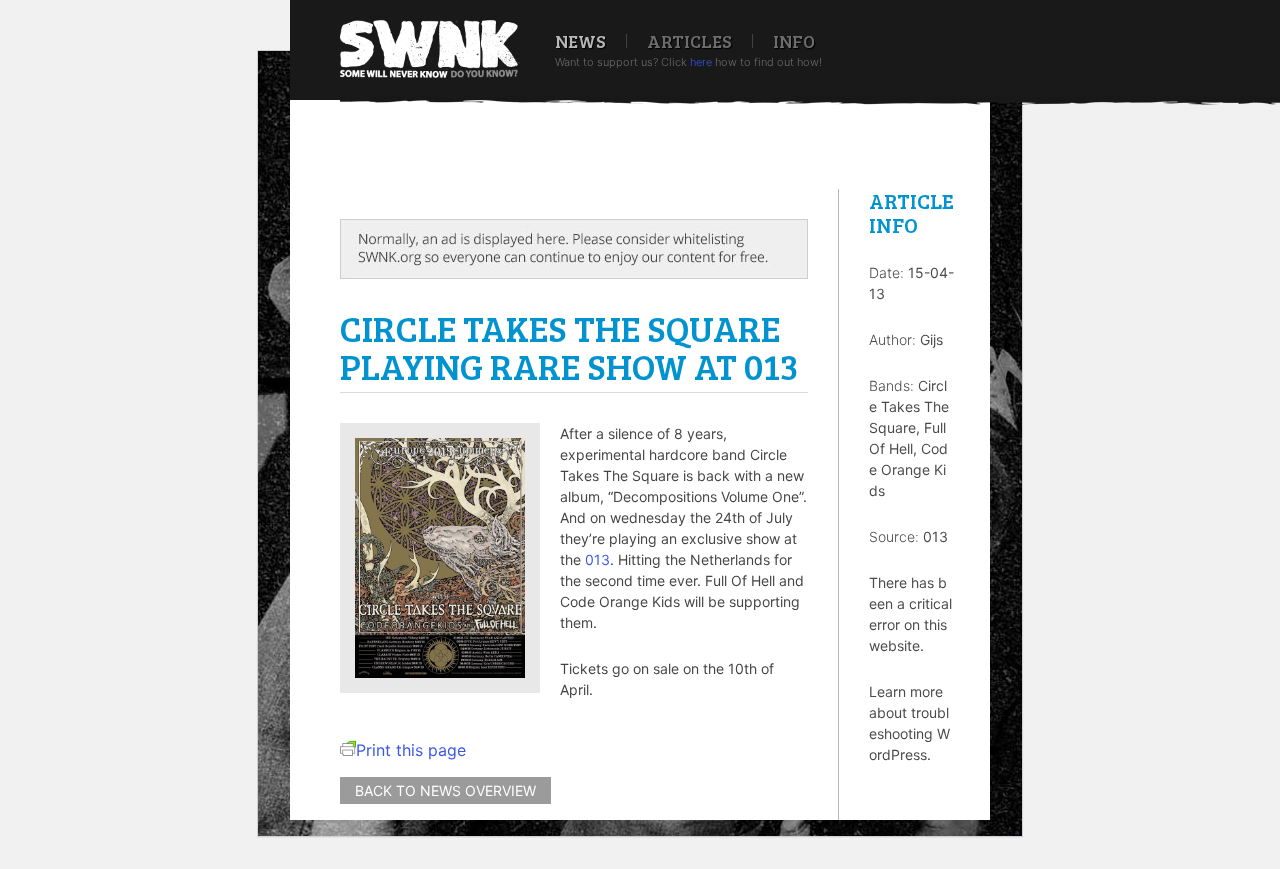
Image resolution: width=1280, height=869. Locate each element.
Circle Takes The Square (909, 406)
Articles (689, 41)
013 (597, 559)
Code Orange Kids (908, 469)
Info (794, 41)
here (701, 62)
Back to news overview (445, 790)
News (580, 41)
